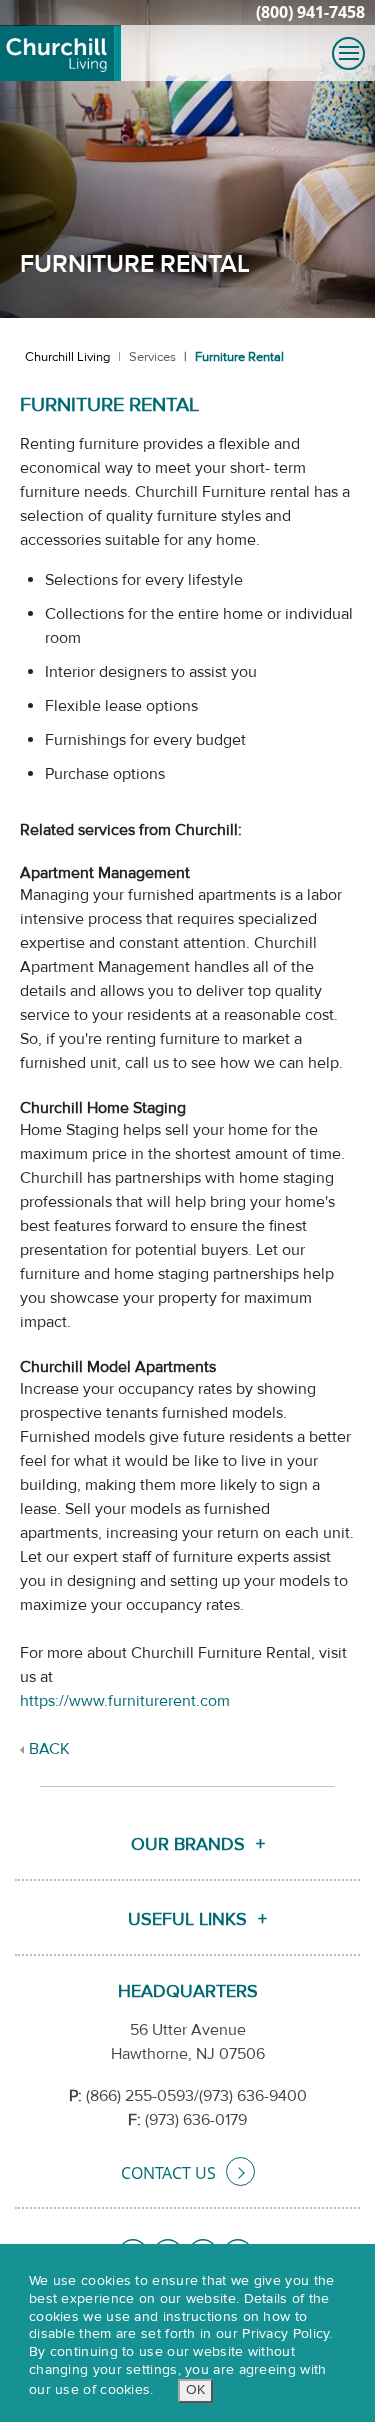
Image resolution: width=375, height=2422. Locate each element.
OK (195, 2390)
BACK (49, 1749)
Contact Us (168, 2173)
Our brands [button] (188, 1844)
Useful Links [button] (187, 1919)
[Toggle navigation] (348, 53)
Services (152, 357)
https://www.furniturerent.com (125, 1701)
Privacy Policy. (287, 2334)
